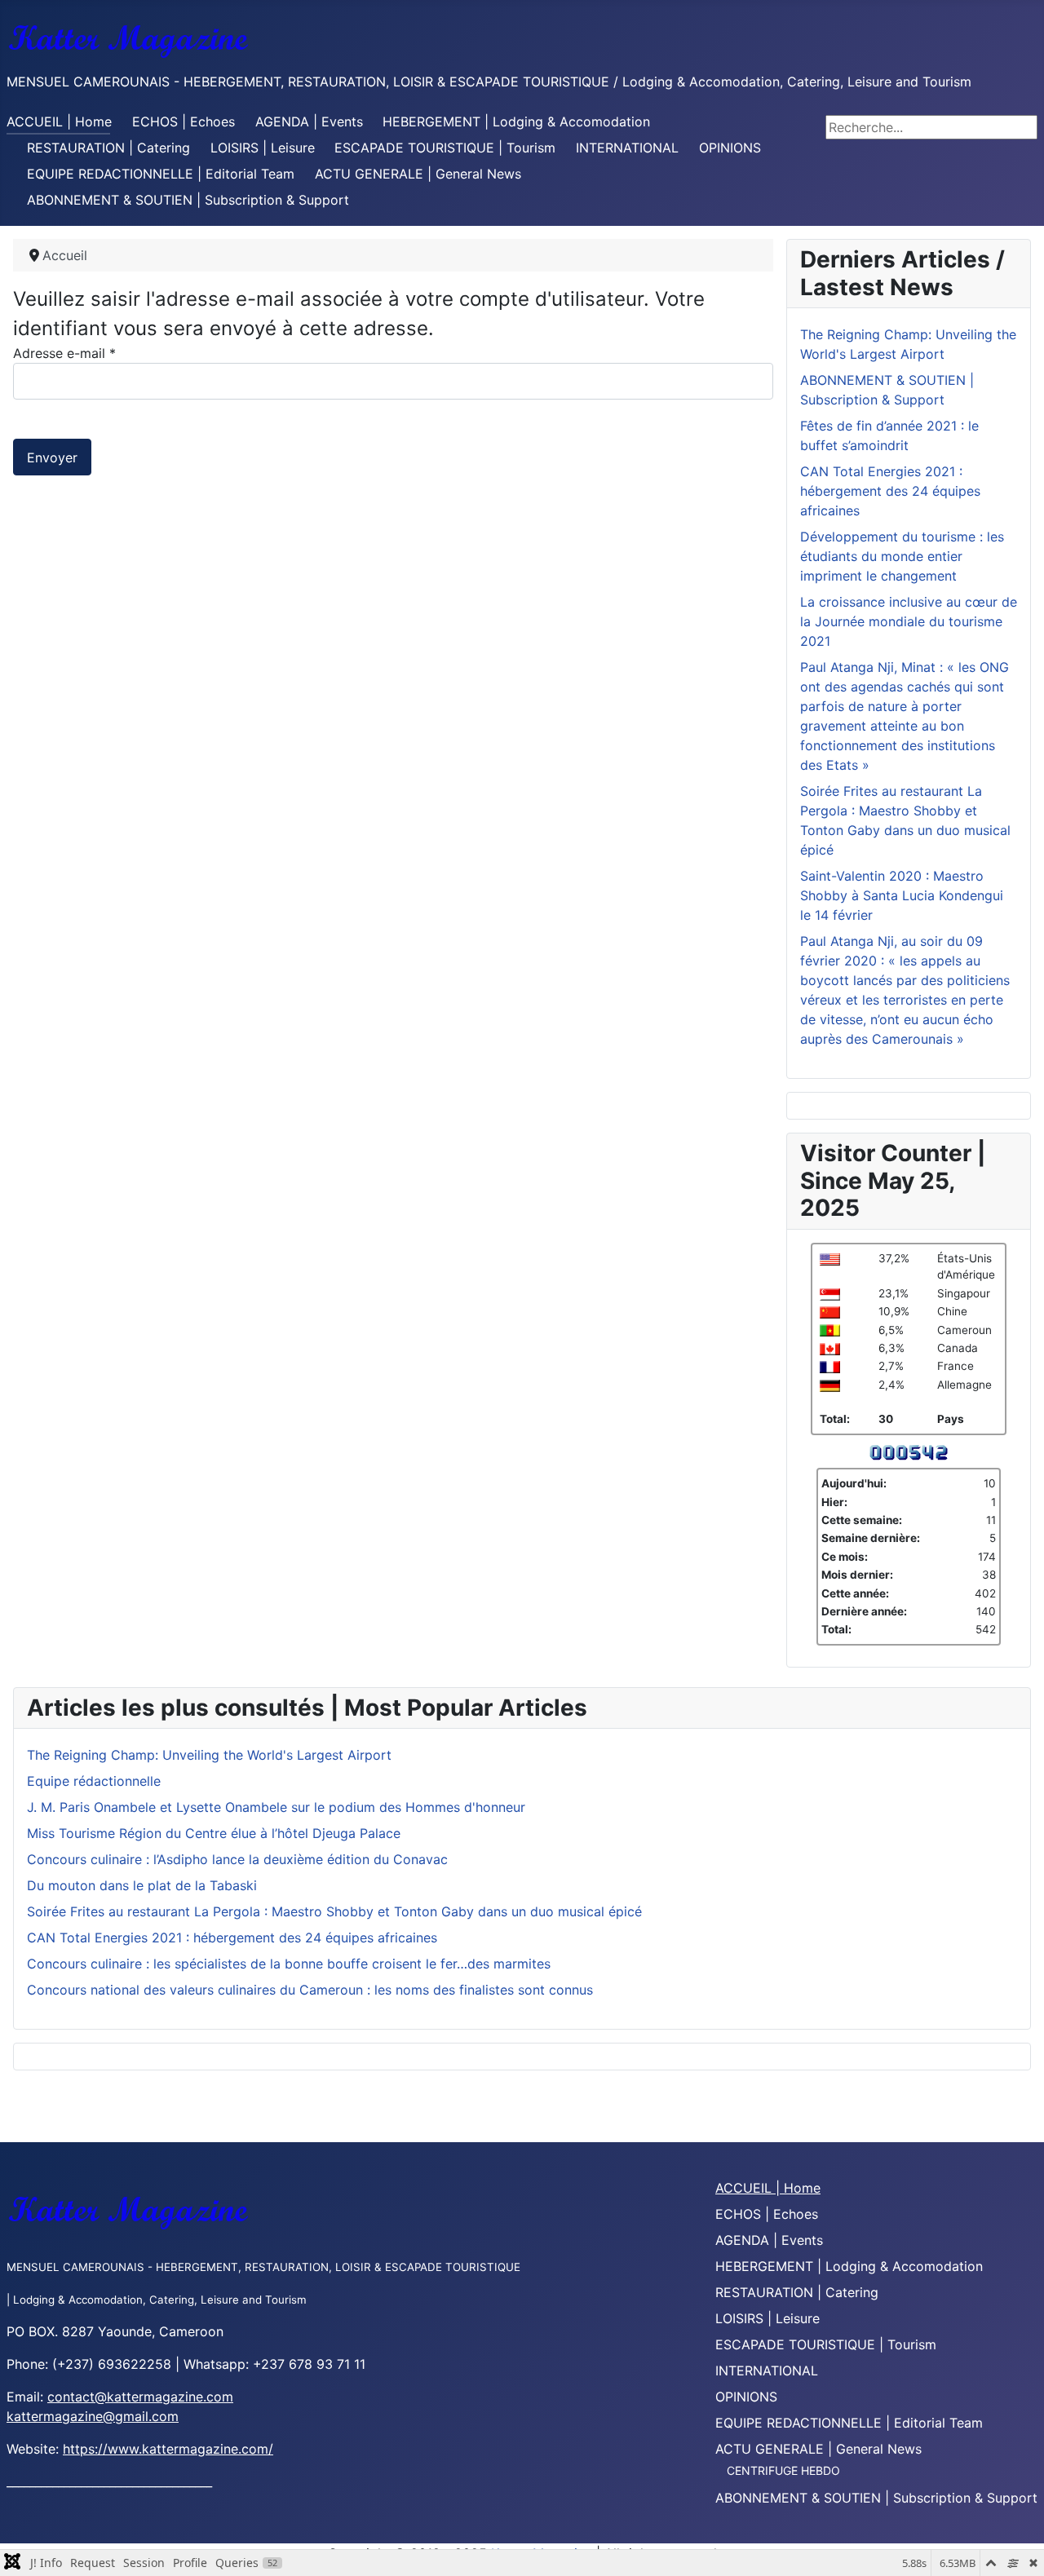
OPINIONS (730, 148)
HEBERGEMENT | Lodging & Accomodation (516, 122)
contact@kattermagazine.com (140, 2397)
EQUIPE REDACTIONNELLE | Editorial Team (161, 174)
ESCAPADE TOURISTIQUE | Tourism (445, 148)
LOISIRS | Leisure (263, 148)
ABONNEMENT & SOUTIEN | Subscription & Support (188, 200)
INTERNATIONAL (627, 148)
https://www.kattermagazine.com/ (168, 2449)
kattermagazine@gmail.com (93, 2416)
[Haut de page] (1015, 2546)
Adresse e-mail (64, 353)
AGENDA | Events (309, 122)
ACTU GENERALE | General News (418, 174)
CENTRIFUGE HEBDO (783, 2470)
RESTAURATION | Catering (108, 148)
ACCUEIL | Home (59, 122)
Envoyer (52, 457)
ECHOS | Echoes (184, 122)
